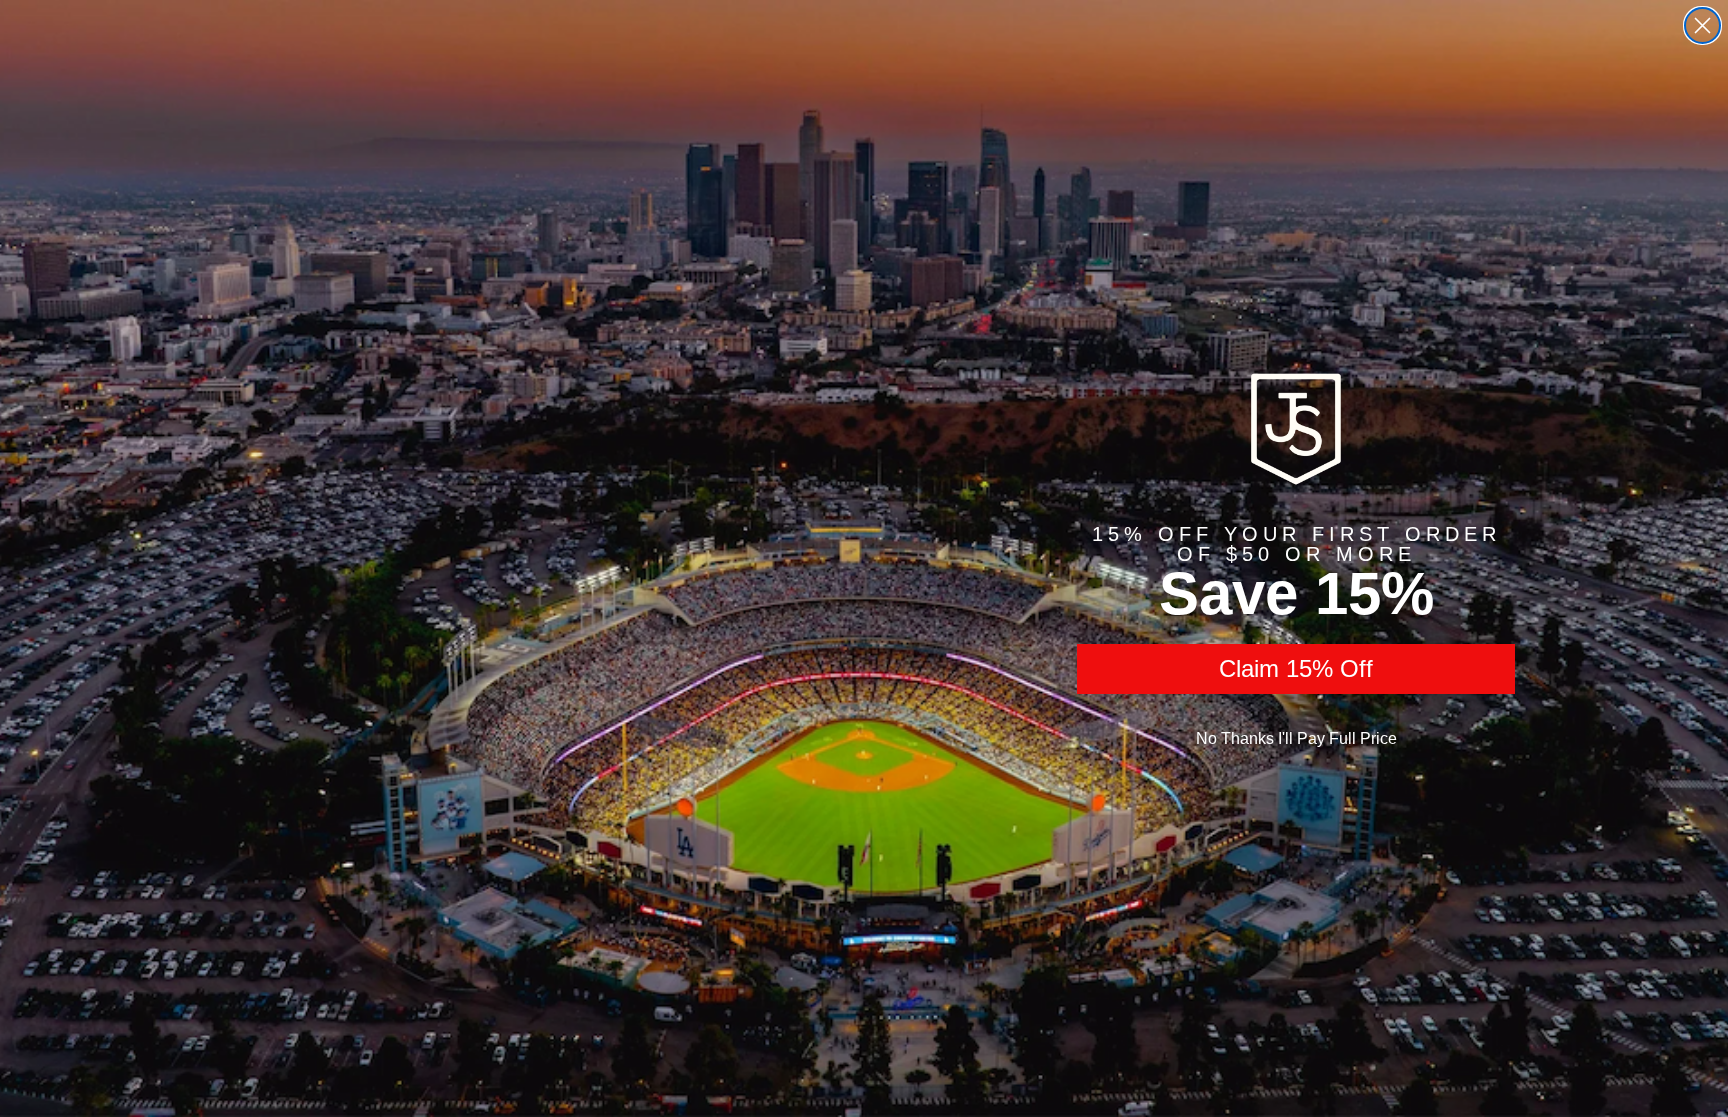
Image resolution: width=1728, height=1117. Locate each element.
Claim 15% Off (1296, 668)
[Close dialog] (1702, 25)
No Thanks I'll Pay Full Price (1296, 738)
